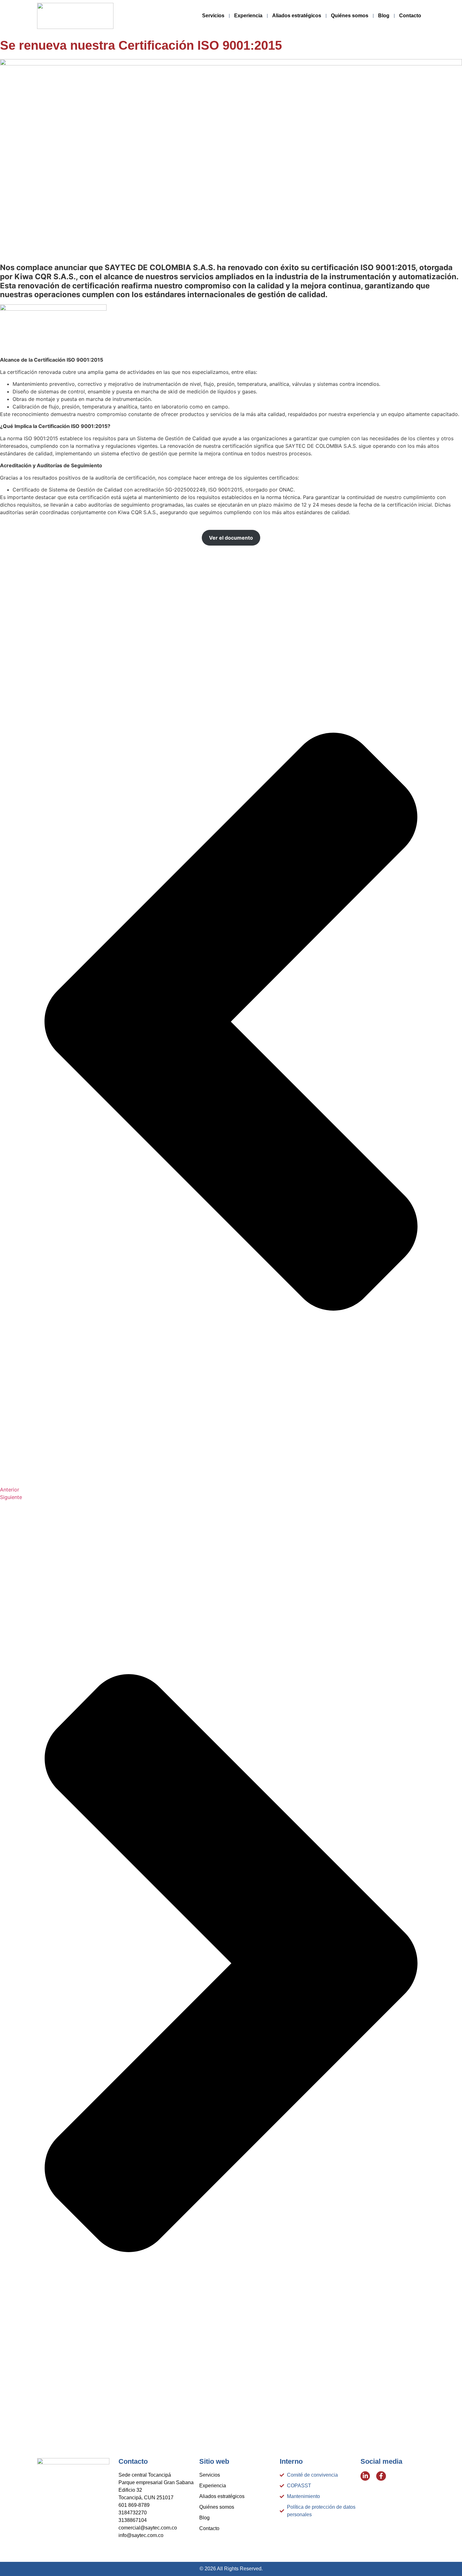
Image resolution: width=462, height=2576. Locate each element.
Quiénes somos (350, 16)
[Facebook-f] (381, 2476)
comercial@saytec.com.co (148, 2528)
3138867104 (133, 2520)
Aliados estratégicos (297, 16)
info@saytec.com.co (141, 2535)
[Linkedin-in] (365, 2476)
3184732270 (133, 2513)
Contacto (410, 16)
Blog (384, 16)
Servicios (213, 16)
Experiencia (248, 16)
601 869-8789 (134, 2505)
